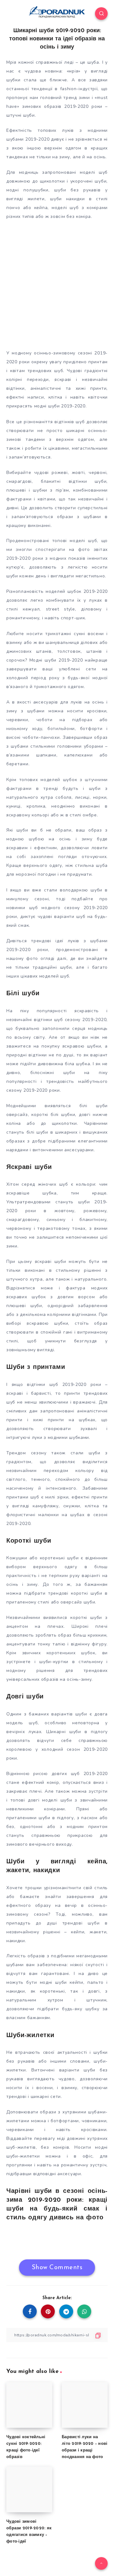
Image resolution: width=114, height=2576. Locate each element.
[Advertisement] (57, 283)
